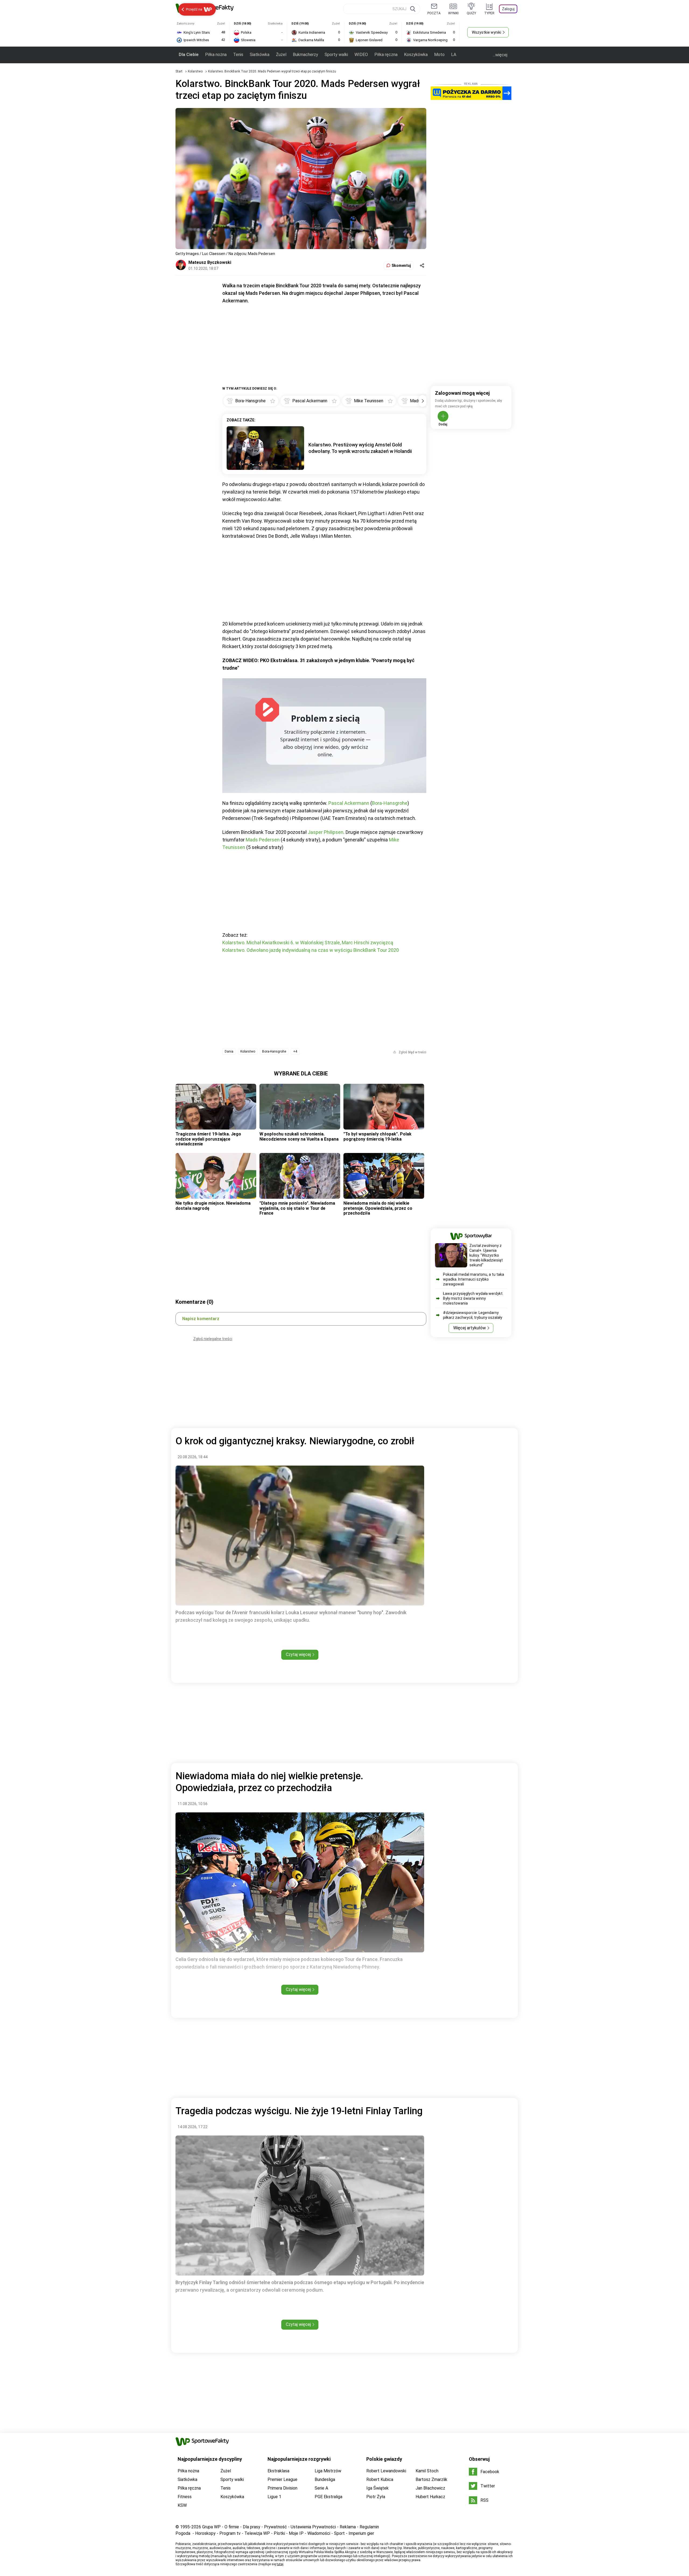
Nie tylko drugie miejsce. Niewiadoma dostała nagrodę (213, 1206)
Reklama (348, 2527)
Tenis (238, 55)
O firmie (232, 2527)
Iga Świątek (377, 2488)
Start (179, 71)
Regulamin (369, 2527)
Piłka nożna (216, 55)
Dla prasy (252, 2527)
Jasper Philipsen (326, 832)
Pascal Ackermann (349, 803)
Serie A (321, 2488)
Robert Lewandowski (386, 2471)
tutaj (280, 2564)
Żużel (281, 55)
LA (454, 55)
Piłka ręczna (386, 55)
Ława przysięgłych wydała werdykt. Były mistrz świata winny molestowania (473, 1298)
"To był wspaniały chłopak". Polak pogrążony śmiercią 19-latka (377, 1136)
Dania (229, 1051)
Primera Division (282, 2488)
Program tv (230, 2533)
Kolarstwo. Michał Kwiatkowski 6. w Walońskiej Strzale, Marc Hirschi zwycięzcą (308, 943)
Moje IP (296, 2533)
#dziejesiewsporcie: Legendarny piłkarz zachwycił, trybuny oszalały (473, 1315)
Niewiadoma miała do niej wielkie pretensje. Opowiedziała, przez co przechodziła (378, 1208)
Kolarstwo (196, 71)
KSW (182, 2505)
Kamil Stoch (427, 2471)
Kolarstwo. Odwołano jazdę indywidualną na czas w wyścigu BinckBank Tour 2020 (311, 950)
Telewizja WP (257, 2533)
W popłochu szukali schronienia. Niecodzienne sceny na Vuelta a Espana (299, 1136)
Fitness (185, 2497)
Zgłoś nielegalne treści (213, 1339)
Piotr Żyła (376, 2497)
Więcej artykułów (470, 1328)
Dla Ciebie (189, 55)
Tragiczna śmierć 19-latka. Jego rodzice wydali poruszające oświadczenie (208, 1139)
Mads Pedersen (263, 840)
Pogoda (183, 2533)
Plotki (279, 2533)
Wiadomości (319, 2533)
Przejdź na (194, 9)
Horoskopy (205, 2533)
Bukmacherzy (305, 55)
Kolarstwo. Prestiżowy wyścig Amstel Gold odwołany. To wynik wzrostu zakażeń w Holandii (360, 448)
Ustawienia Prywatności (313, 2527)
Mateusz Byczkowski (210, 262)
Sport (339, 2533)
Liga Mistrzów (328, 2471)
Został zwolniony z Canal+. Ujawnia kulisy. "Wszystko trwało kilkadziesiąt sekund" (486, 1255)
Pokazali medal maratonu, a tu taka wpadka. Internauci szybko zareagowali (474, 1279)
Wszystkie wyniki (486, 32)
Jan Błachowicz (430, 2488)
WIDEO (361, 55)
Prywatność (275, 2527)
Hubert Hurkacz (430, 2497)
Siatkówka (260, 55)
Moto (439, 55)
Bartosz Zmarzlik (431, 2479)
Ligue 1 (274, 2497)
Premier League (282, 2479)
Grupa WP (211, 2527)
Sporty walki (336, 55)
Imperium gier (361, 2533)
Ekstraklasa (278, 2471)
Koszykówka (416, 55)
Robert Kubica (380, 2479)
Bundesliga (325, 2479)
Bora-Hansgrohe (390, 803)
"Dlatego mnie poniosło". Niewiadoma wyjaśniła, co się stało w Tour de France (297, 1208)
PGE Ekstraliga (328, 2497)
